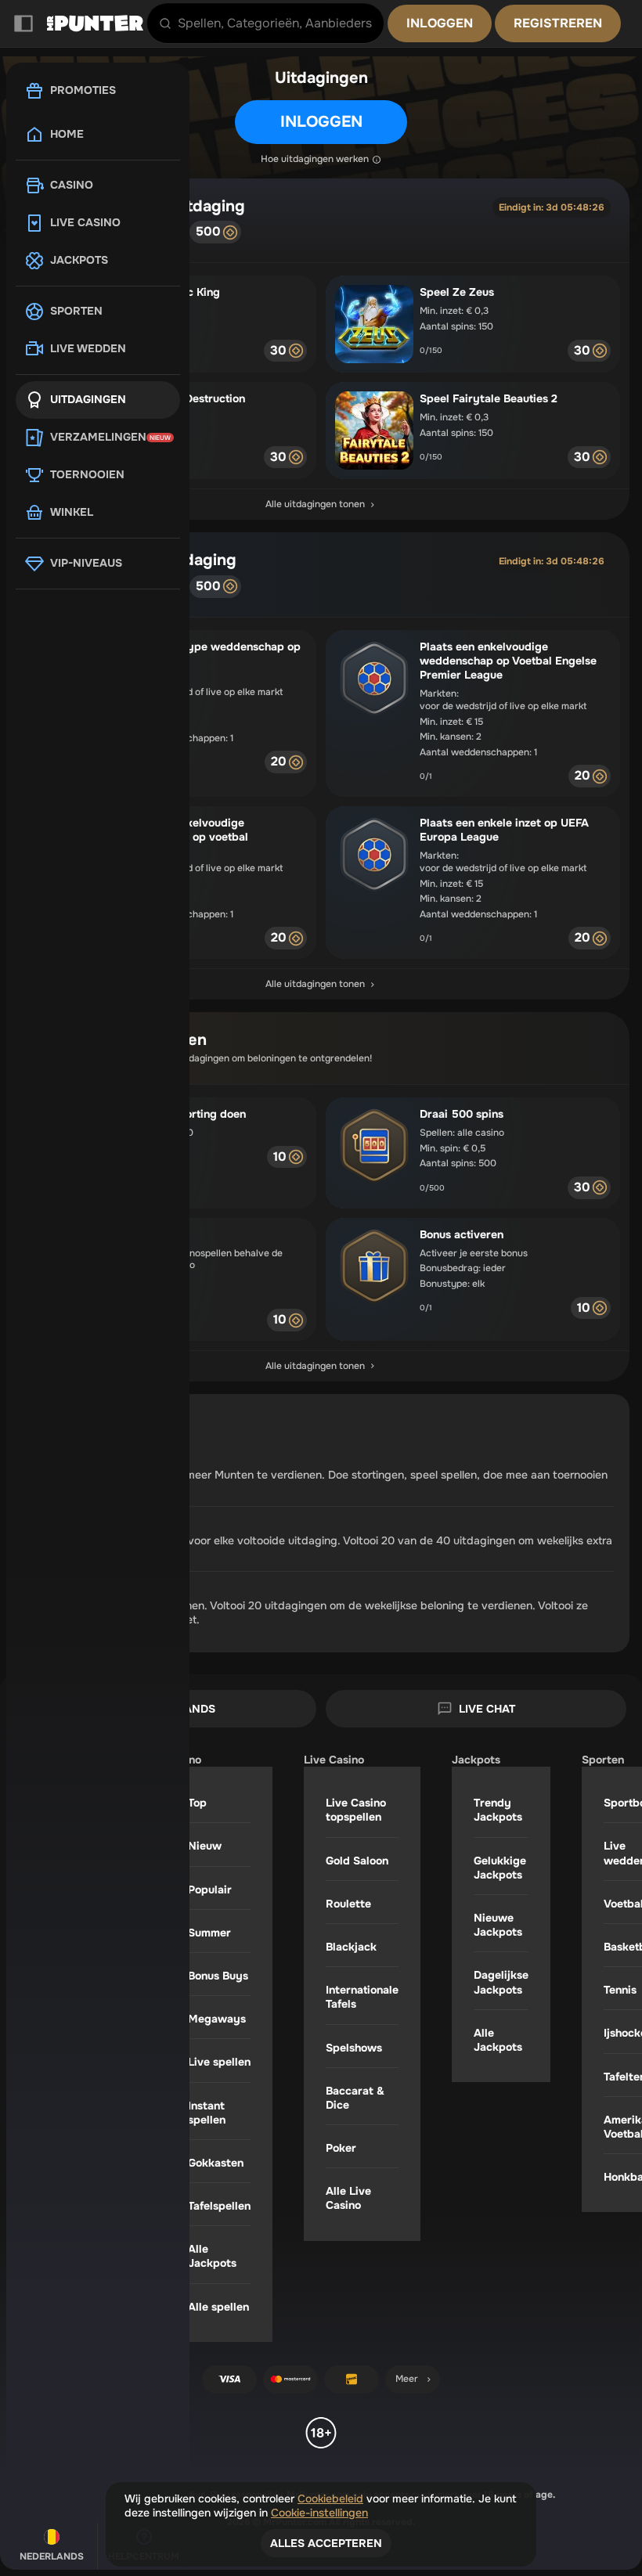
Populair (210, 1890)
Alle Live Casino (348, 2198)
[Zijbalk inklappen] (23, 23)
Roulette (348, 1904)
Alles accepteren (326, 2543)
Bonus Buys (218, 1976)
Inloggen (440, 23)
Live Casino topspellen (356, 1810)
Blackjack (351, 1947)
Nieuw (205, 1846)
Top (197, 1803)
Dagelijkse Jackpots (501, 1982)
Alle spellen (218, 2307)
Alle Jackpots (212, 2256)
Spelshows (354, 2048)
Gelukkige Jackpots (500, 1868)
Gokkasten (216, 2163)
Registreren (558, 23)
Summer (209, 1933)
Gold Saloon (357, 1861)
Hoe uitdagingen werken (315, 159)
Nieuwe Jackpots (498, 1925)
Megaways (217, 2019)
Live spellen (219, 2062)
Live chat (487, 1709)
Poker (341, 2148)
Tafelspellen (219, 2206)
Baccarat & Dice (355, 2098)
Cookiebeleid (330, 2499)
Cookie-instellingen (319, 2513)
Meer (407, 2379)
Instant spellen (207, 2113)
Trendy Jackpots (498, 1810)
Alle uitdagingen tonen (315, 504)
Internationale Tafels (362, 1997)
